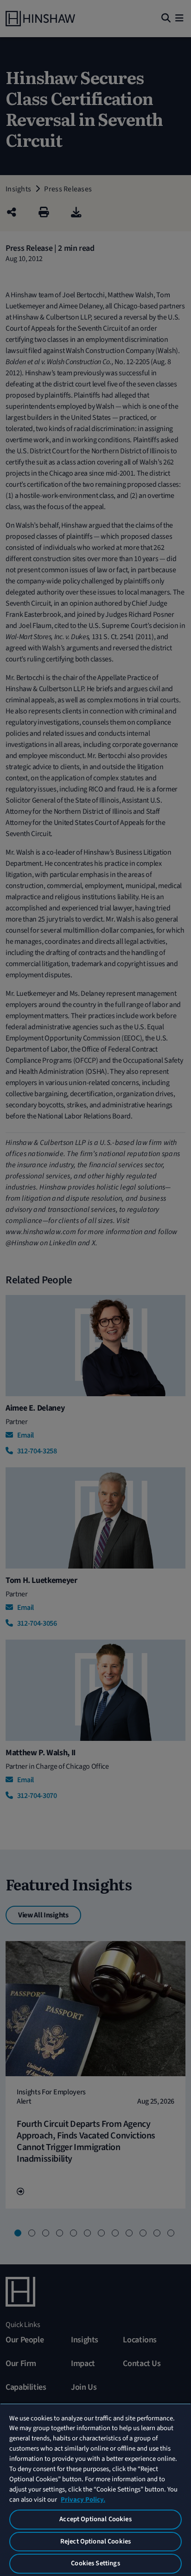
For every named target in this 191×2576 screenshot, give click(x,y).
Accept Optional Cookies (95, 2519)
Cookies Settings (95, 2563)
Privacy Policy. (83, 2500)
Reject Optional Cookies (95, 2541)
